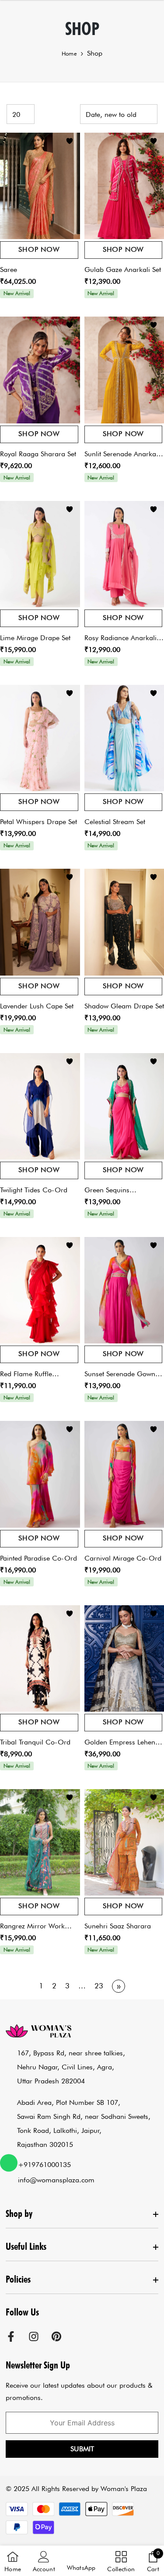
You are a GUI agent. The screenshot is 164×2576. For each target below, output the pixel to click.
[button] (81, 2561)
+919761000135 (44, 2165)
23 (99, 1986)
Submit (82, 2449)
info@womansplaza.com (56, 2180)
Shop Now (39, 249)
